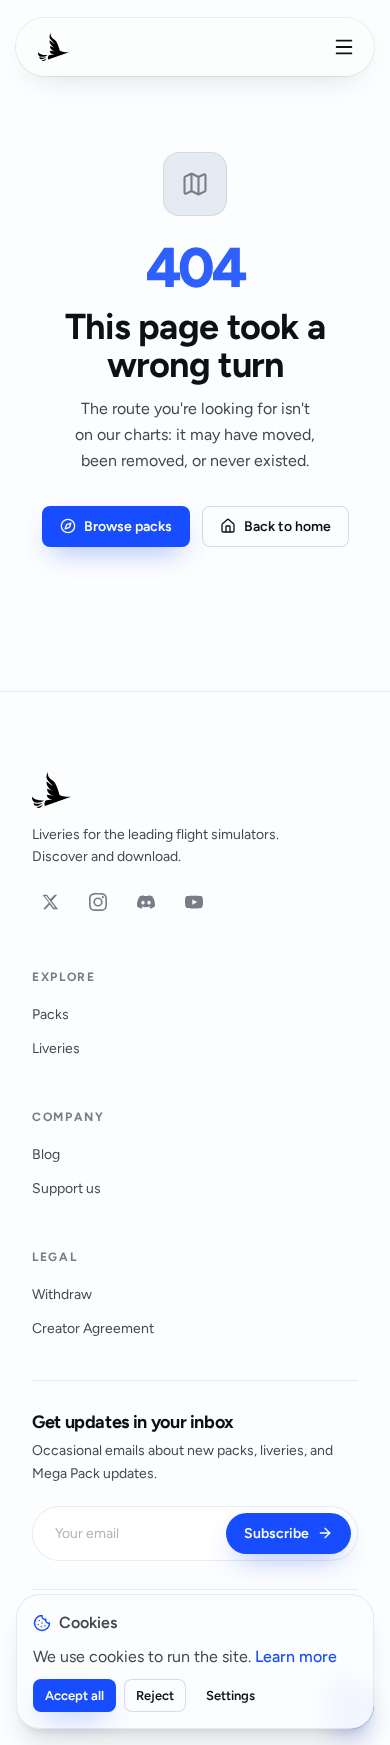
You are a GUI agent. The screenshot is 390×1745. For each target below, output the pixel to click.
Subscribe (276, 1533)
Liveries (56, 1048)
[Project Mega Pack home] (195, 790)
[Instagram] (98, 902)
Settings (230, 1695)
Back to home (287, 526)
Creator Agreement (93, 1328)
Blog (46, 1154)
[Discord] (146, 902)
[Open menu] (344, 47)
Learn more (296, 1656)
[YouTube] (194, 902)
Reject (155, 1695)
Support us (66, 1188)
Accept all (74, 1695)
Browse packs (128, 526)
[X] (50, 902)
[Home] (53, 47)
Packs (50, 1014)
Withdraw (62, 1294)
